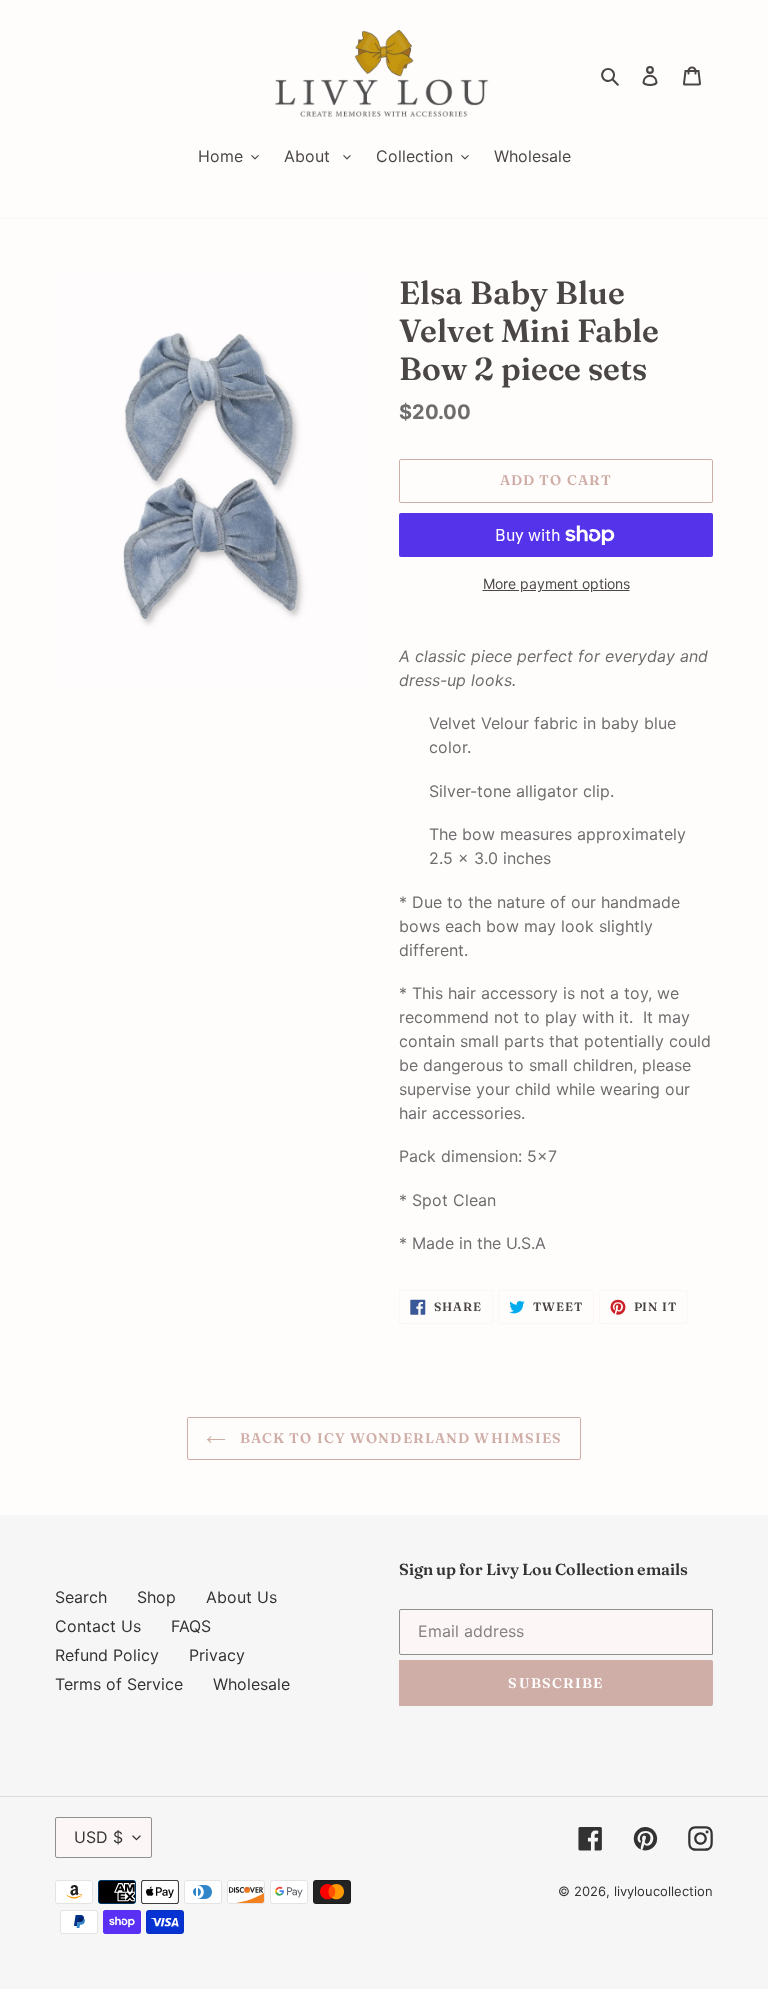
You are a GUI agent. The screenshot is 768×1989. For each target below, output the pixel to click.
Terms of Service (119, 1684)
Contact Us (98, 1626)
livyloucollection (663, 1891)
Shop (156, 1597)
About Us (241, 1597)
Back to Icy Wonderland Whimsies (399, 1438)
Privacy (217, 1655)
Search (81, 1597)
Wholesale (251, 1684)
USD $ (98, 1837)
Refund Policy (107, 1655)
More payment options (556, 583)
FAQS (191, 1626)
